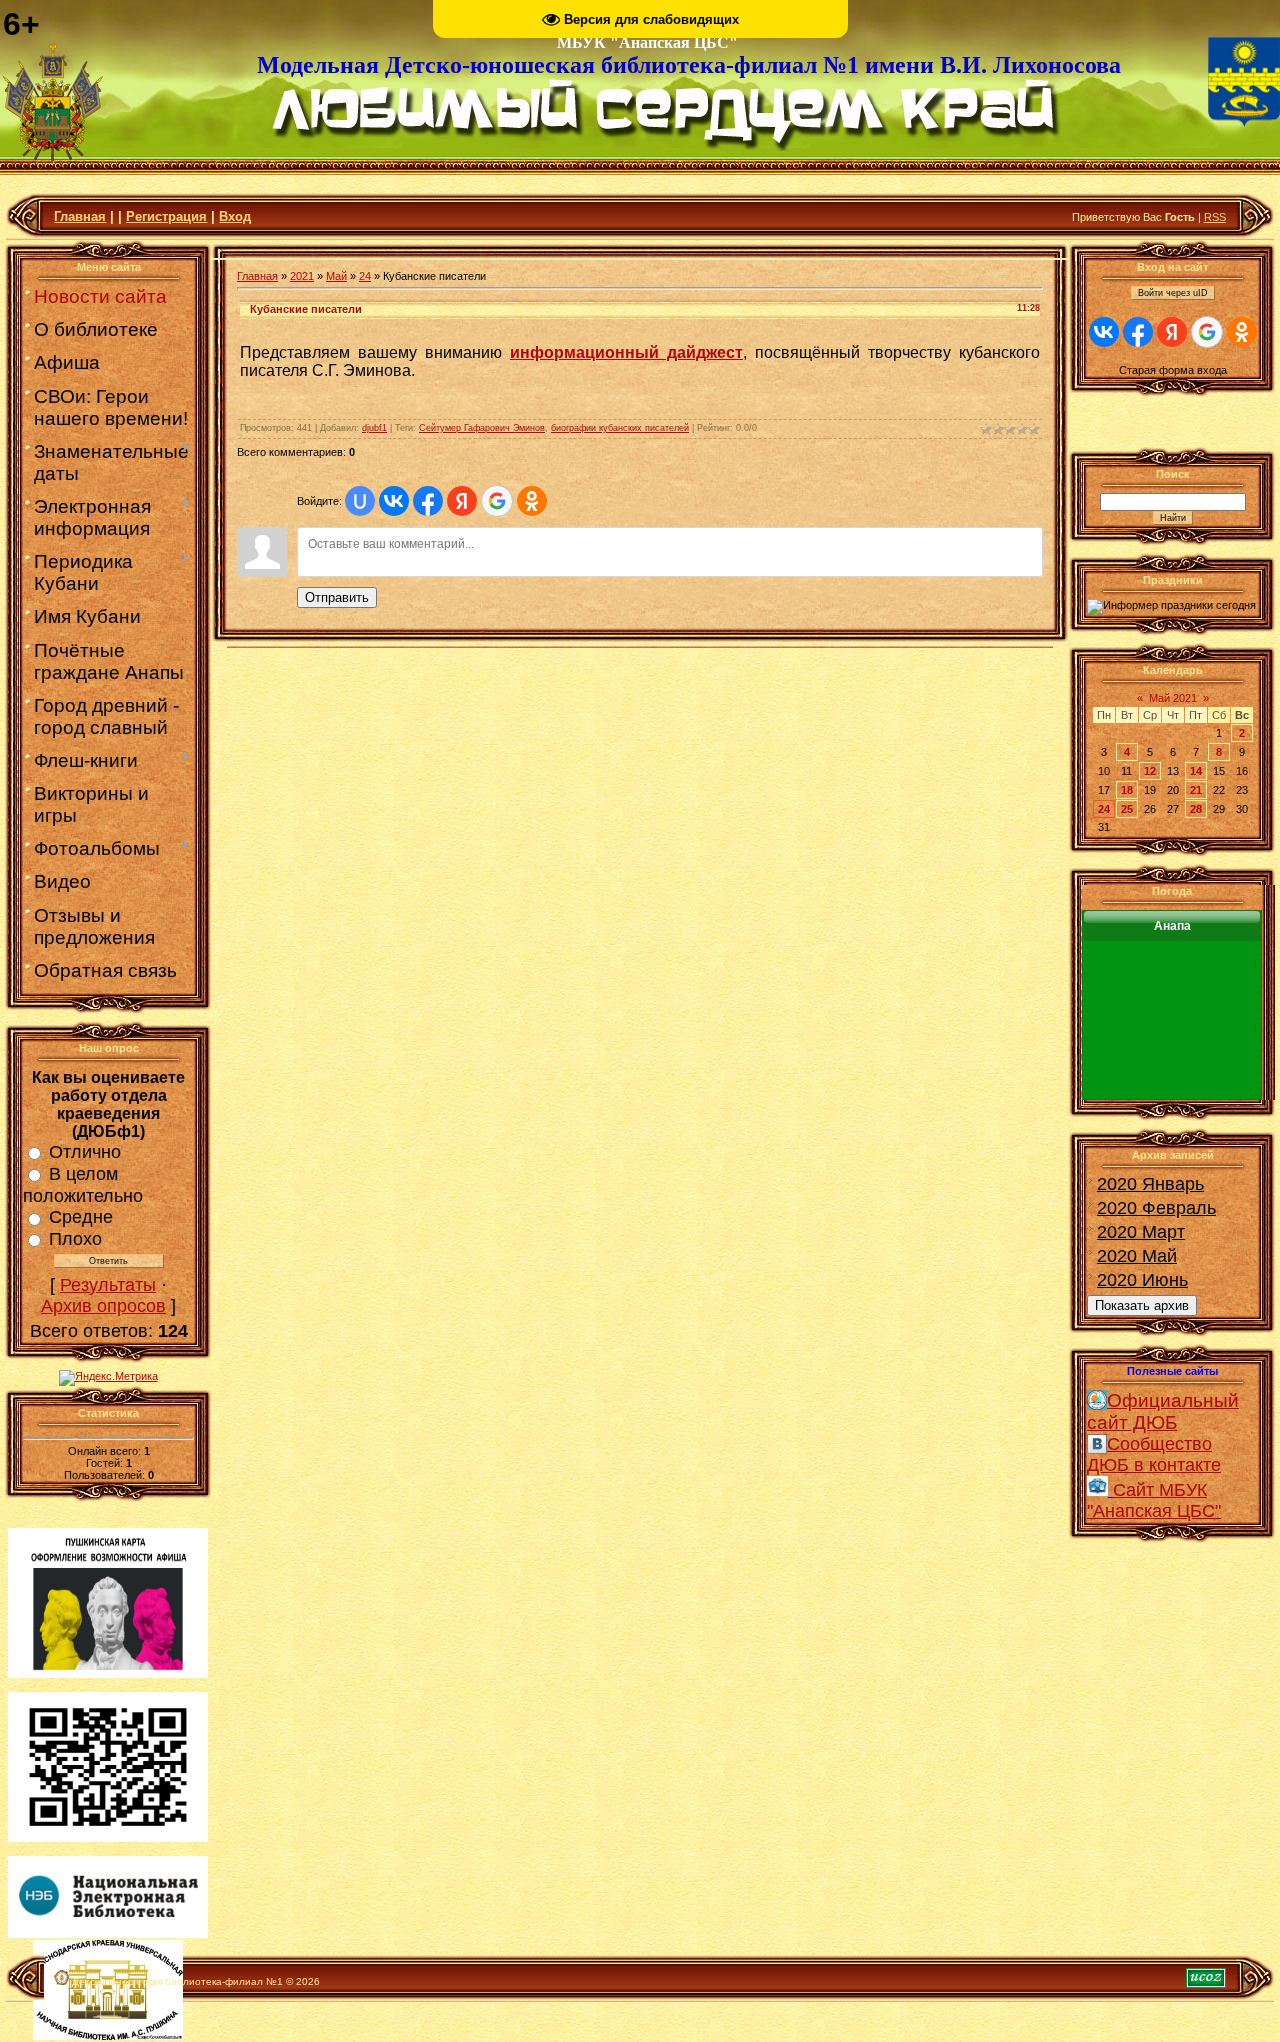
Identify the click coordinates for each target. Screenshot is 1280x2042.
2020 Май (1137, 1256)
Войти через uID (1173, 293)
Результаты (108, 1285)
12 (1150, 771)
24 (365, 276)
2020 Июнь (1142, 1280)
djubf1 (374, 428)
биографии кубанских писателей (620, 428)
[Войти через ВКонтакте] (394, 501)
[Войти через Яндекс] (462, 501)
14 (1196, 771)
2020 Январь (1150, 1184)
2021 (302, 276)
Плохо (75, 1239)
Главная (80, 216)
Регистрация (166, 216)
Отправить (337, 597)
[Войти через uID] (360, 501)
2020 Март (1141, 1232)
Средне (81, 1217)
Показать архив (1142, 1305)
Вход (235, 216)
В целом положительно (83, 1185)
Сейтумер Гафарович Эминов (482, 428)
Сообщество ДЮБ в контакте (1154, 1454)
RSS (1215, 217)
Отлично (85, 1152)
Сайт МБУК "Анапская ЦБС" (1154, 1500)
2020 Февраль (1156, 1208)
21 (1196, 790)
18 (1127, 790)
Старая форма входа (1173, 370)
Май (336, 276)
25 (1127, 809)
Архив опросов (103, 1306)
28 (1196, 809)
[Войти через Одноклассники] (532, 501)
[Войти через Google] (497, 501)
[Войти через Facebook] (428, 501)
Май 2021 (1173, 698)
